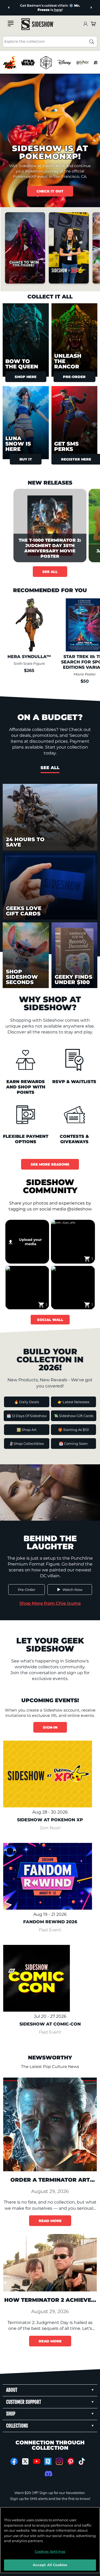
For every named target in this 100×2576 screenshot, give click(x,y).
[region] (50, 63)
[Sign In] (85, 24)
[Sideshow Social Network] (48, 2461)
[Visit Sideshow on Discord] (48, 2474)
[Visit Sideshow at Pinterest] (71, 2461)
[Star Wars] (28, 63)
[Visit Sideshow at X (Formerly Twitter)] (25, 2461)
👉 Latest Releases (73, 1402)
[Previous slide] (9, 8)
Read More (50, 2221)
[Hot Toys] (10, 63)
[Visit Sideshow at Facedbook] (14, 2461)
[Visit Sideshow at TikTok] (82, 2461)
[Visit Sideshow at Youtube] (37, 2461)
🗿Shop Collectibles (27, 1444)
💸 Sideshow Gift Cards (74, 1416)
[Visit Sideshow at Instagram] (59, 2461)
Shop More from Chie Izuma (50, 1603)
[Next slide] (91, 8)
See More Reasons (50, 1164)
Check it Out (50, 191)
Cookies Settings (50, 2551)
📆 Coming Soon (73, 1444)
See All (50, 572)
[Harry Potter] (82, 63)
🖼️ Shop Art (27, 1430)
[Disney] (64, 63)
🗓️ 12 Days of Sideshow (27, 1416)
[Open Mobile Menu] (11, 23)
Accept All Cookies (50, 2565)
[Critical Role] (46, 63)
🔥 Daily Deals (27, 1402)
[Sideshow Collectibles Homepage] (37, 24)
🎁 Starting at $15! (73, 1430)
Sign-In (50, 1727)
